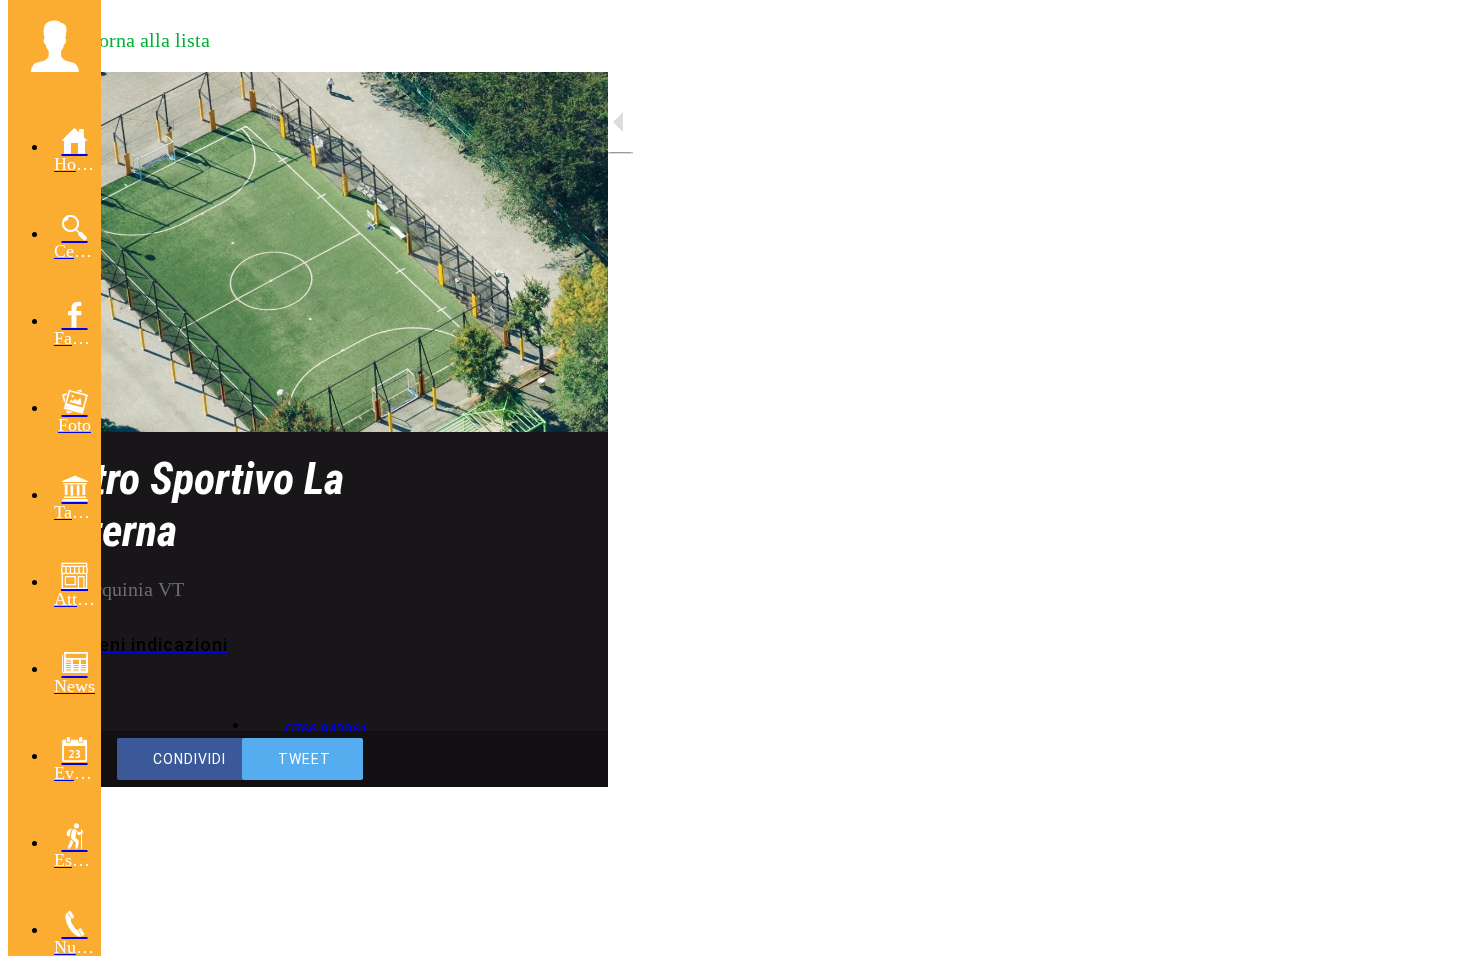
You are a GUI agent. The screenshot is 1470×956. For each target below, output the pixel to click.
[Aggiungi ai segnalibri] (520, 759)
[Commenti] (568, 759)
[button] (54, 46)
